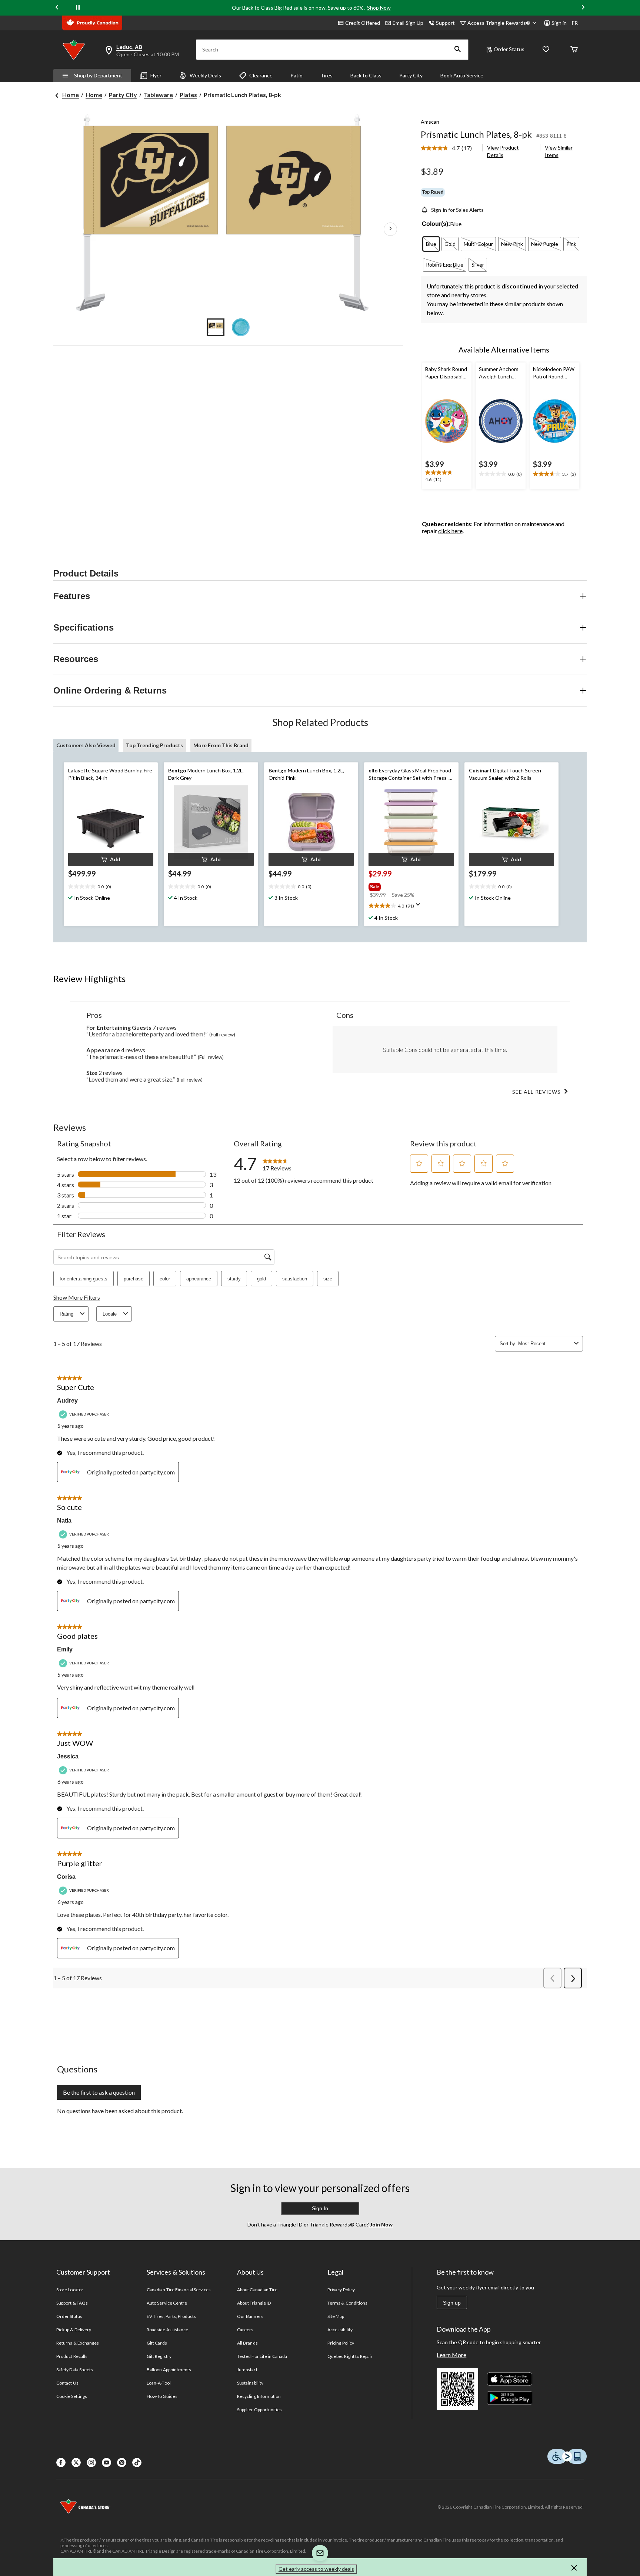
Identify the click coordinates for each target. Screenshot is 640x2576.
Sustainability (250, 2383)
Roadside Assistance (167, 2330)
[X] (76, 2463)
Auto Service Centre (167, 2303)
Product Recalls (72, 2356)
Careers (245, 2330)
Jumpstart (247, 2370)
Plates (188, 95)
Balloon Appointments (169, 2370)
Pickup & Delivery (74, 2330)
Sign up (452, 2303)
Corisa (66, 1877)
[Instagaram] (91, 2463)
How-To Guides (162, 2396)
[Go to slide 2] (241, 327)
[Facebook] (61, 2463)
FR (575, 23)
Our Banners (250, 2316)
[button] (458, 50)
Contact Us (67, 2383)
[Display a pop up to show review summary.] (420, 907)
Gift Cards (157, 2343)
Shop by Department (98, 75)
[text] (447, 477)
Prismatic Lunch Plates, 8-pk (476, 134)
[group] (404, 885)
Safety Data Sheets (75, 2370)
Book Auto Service (462, 75)
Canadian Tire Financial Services (179, 2290)
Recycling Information (259, 2396)
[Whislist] (546, 50)
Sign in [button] (559, 23)
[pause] (78, 8)
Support (445, 23)
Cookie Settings (72, 2396)
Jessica (68, 1756)
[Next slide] (583, 8)
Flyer (156, 75)
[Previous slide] (57, 8)
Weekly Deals (205, 75)
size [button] (328, 1279)
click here (450, 531)
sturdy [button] (234, 1279)
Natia (64, 1521)
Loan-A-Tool (159, 2383)
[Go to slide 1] (216, 327)
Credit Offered (363, 23)
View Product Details (503, 151)
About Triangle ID (254, 2303)
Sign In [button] (320, 2208)
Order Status (509, 49)
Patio (296, 75)
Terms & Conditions (347, 2303)
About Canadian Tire (257, 2290)
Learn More (451, 2355)
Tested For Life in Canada (262, 2356)
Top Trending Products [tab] (154, 745)
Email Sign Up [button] (408, 23)
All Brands (247, 2343)
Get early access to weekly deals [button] (316, 2569)
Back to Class (366, 75)
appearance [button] (199, 1279)
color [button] (165, 1279)
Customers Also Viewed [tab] (86, 745)
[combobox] (545, 1344)
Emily (65, 1649)
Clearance (261, 75)
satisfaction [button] (295, 1279)
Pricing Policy (341, 2343)
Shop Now (379, 8)
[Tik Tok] (137, 2463)
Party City (411, 75)
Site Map (336, 2316)
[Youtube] (106, 2463)
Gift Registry (159, 2356)
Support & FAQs (72, 2303)
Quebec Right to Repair (350, 2356)
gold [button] (261, 1279)
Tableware (158, 95)
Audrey (67, 1401)
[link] (449, 148)
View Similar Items (559, 151)
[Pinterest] (122, 2463)
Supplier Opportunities (259, 2410)
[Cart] (574, 50)
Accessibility (340, 2330)
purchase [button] (134, 1279)
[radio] (431, 244)
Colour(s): (436, 224)
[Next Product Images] (390, 229)
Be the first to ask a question (99, 2092)
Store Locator (70, 2290)
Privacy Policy (341, 2290)
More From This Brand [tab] (221, 745)
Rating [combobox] (66, 1314)
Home (71, 95)
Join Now (381, 2224)
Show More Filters (77, 1297)
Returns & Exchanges (78, 2343)
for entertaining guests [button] (84, 1279)
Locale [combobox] (110, 1314)
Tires (326, 75)
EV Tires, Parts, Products (171, 2316)
